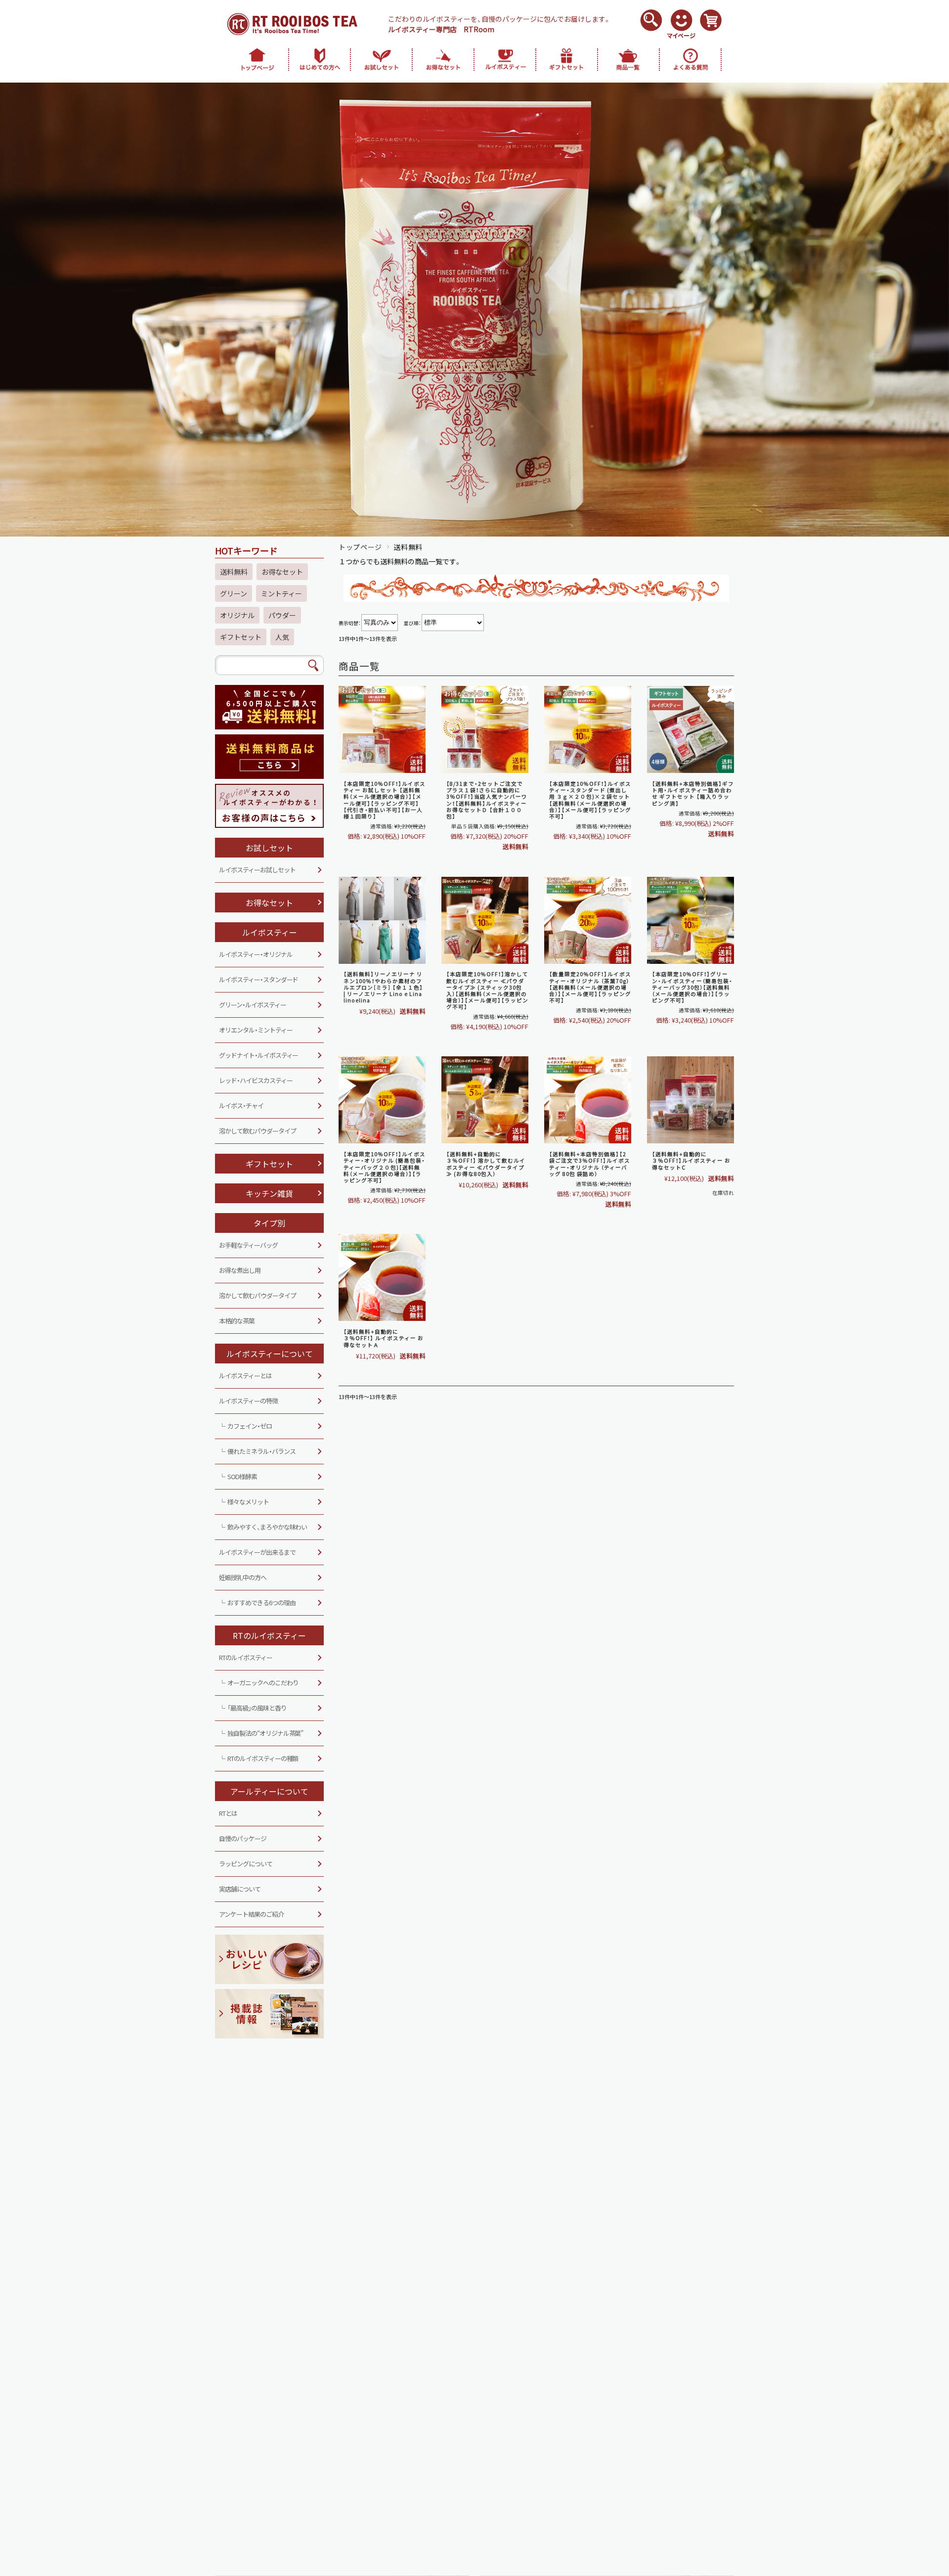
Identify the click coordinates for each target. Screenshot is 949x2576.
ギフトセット (241, 637)
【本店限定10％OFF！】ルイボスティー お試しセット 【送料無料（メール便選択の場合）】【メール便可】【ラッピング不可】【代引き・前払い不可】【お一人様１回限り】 (385, 800)
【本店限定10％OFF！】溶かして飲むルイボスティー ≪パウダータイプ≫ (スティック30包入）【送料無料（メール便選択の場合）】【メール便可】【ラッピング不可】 (487, 990)
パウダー (282, 615)
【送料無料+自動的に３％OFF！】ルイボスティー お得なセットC (691, 1160)
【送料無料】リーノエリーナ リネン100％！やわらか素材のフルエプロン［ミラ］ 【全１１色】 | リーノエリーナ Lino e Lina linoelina (383, 987)
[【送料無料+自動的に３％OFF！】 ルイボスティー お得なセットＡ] (382, 1279)
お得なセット (282, 572)
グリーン (234, 593)
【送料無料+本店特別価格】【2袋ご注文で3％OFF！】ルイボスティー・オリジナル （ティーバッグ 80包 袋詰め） (590, 1164)
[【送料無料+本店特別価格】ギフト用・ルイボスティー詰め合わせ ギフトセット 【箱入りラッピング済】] (690, 731)
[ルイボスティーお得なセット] (690, 1101)
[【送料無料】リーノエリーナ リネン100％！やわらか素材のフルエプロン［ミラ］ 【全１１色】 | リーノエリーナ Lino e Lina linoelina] (382, 922)
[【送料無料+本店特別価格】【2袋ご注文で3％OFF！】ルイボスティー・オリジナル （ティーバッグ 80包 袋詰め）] (588, 1101)
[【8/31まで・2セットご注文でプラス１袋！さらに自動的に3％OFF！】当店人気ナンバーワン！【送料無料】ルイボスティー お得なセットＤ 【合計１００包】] (485, 731)
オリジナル (237, 615)
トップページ (360, 547)
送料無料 (234, 572)
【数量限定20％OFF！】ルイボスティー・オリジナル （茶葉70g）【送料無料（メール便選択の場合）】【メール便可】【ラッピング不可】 (590, 987)
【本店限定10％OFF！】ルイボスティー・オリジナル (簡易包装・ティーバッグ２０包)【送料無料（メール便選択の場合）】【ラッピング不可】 (385, 1167)
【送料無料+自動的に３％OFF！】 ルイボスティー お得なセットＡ (384, 1338)
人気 (282, 637)
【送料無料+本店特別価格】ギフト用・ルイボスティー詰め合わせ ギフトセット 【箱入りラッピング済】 (693, 793)
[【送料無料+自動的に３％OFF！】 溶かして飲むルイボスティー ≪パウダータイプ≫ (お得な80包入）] (485, 1101)
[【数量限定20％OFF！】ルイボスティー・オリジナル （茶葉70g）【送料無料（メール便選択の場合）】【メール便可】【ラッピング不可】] (588, 922)
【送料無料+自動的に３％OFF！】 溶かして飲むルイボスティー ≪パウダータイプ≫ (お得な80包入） (486, 1164)
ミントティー (281, 593)
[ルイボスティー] (382, 731)
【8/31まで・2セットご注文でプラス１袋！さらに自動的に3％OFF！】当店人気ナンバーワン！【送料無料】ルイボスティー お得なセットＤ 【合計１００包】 (487, 800)
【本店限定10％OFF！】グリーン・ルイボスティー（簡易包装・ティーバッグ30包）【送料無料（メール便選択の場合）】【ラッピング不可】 (692, 987)
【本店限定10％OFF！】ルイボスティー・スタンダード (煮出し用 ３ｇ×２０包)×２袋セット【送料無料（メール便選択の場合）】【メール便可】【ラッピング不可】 (590, 800)
